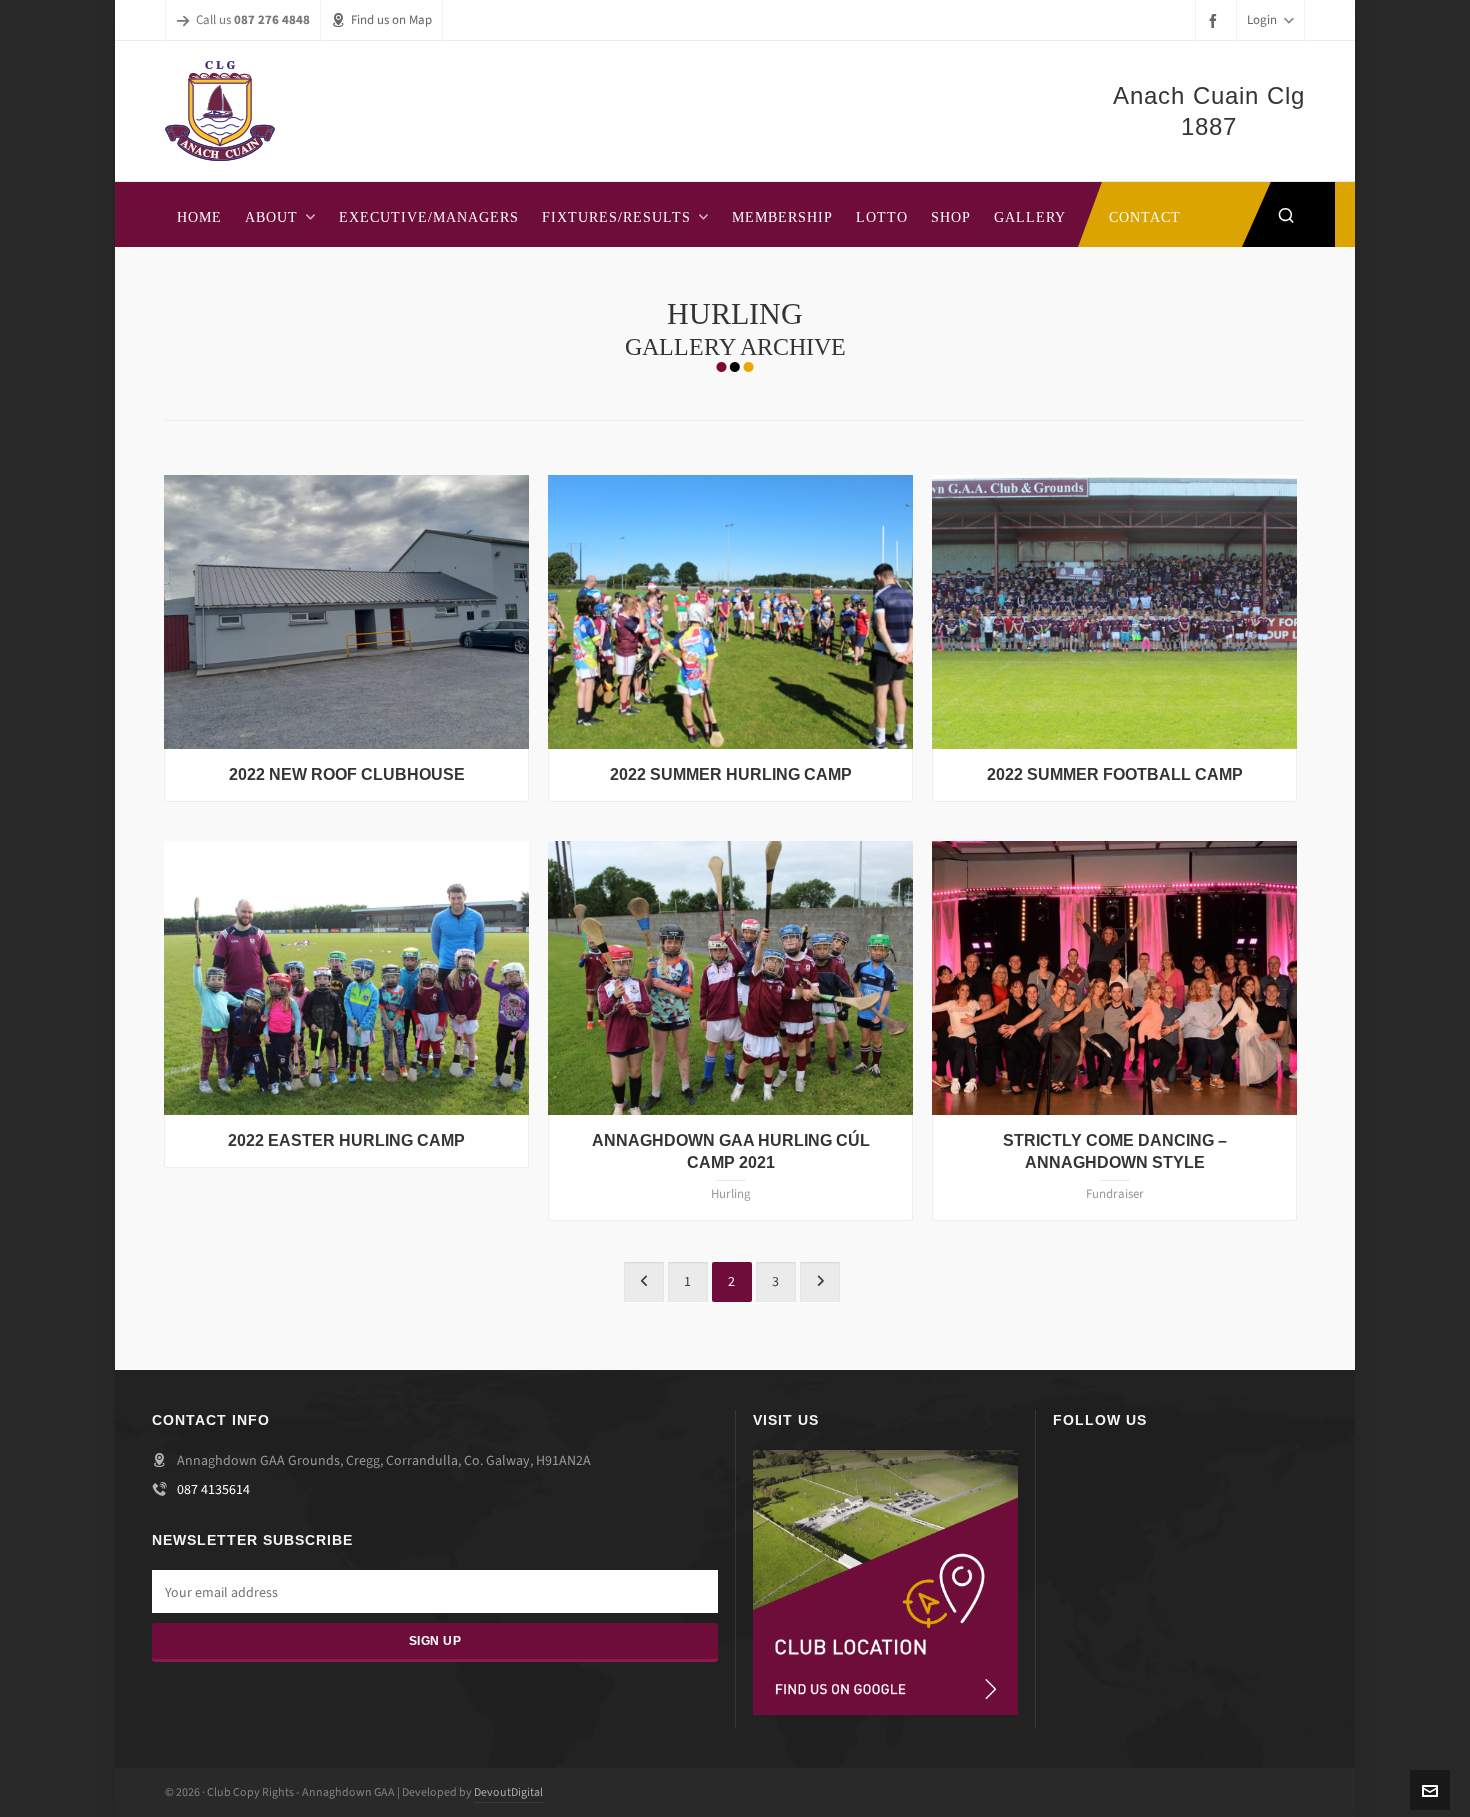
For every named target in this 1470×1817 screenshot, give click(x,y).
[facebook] (1216, 20)
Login (1262, 19)
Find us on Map (391, 19)
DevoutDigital (508, 1792)
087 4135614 (213, 1489)
